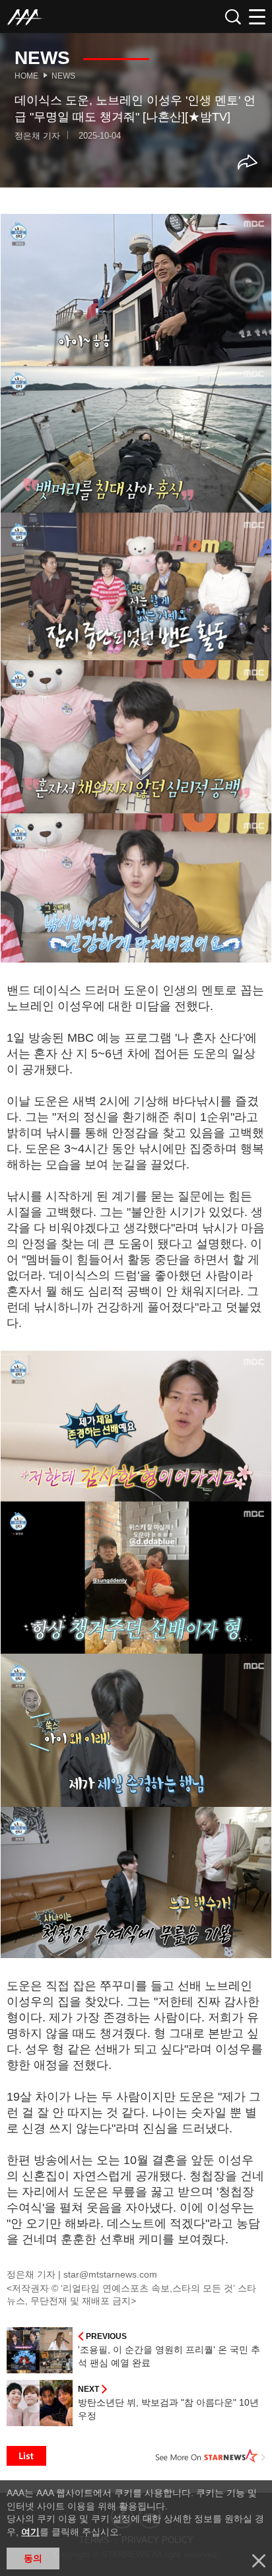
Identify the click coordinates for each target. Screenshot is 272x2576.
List (26, 2456)
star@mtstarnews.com (110, 2274)
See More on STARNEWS (211, 2456)
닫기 (259, 2561)
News (63, 76)
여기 (30, 2532)
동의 (33, 2558)
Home (26, 76)
